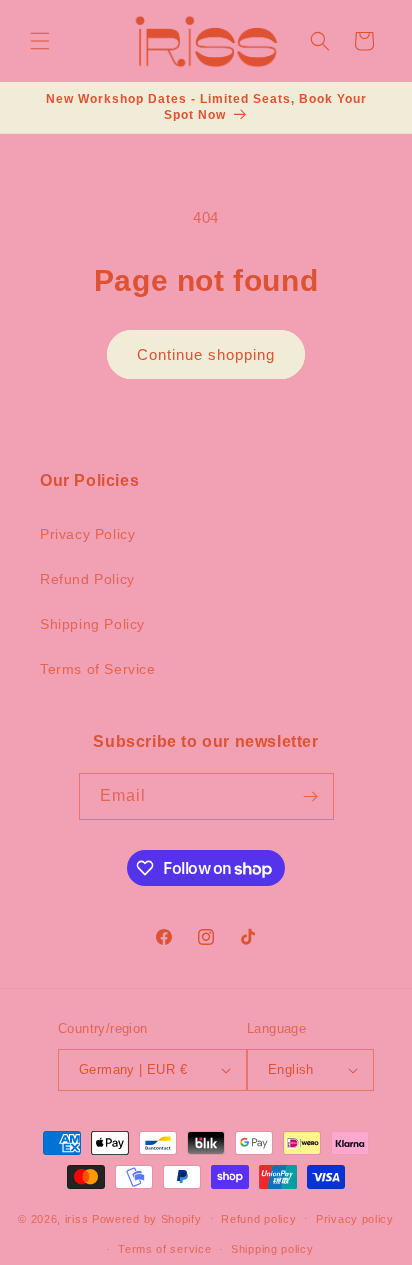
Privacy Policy (87, 534)
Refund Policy (87, 579)
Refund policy (258, 1219)
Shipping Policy (92, 624)
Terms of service (164, 1249)
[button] (40, 41)
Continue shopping (206, 354)
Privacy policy (355, 1219)
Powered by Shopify (147, 1218)
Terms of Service (98, 669)
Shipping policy (272, 1249)
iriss (77, 1218)
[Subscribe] (311, 796)
